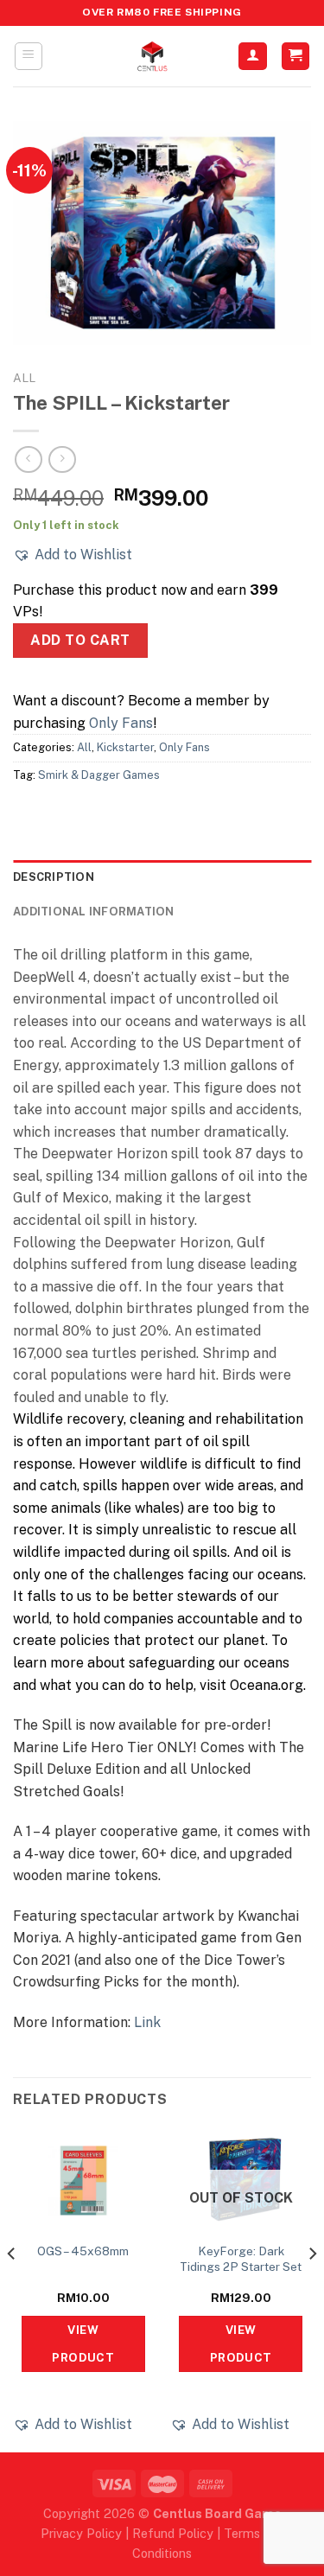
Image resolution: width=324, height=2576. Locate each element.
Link (147, 2022)
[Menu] (29, 56)
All (24, 378)
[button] (73, 555)
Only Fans (121, 723)
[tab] (162, 877)
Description (54, 877)
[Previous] (12, 2288)
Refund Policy (173, 2533)
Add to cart (80, 640)
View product (83, 2343)
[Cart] (296, 57)
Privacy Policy (81, 2533)
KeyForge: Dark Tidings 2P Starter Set (241, 2259)
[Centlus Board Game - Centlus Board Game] (152, 56)
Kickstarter (125, 747)
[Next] (312, 2288)
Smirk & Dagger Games (99, 775)
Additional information (94, 912)
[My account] (253, 57)
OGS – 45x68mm (83, 2251)
